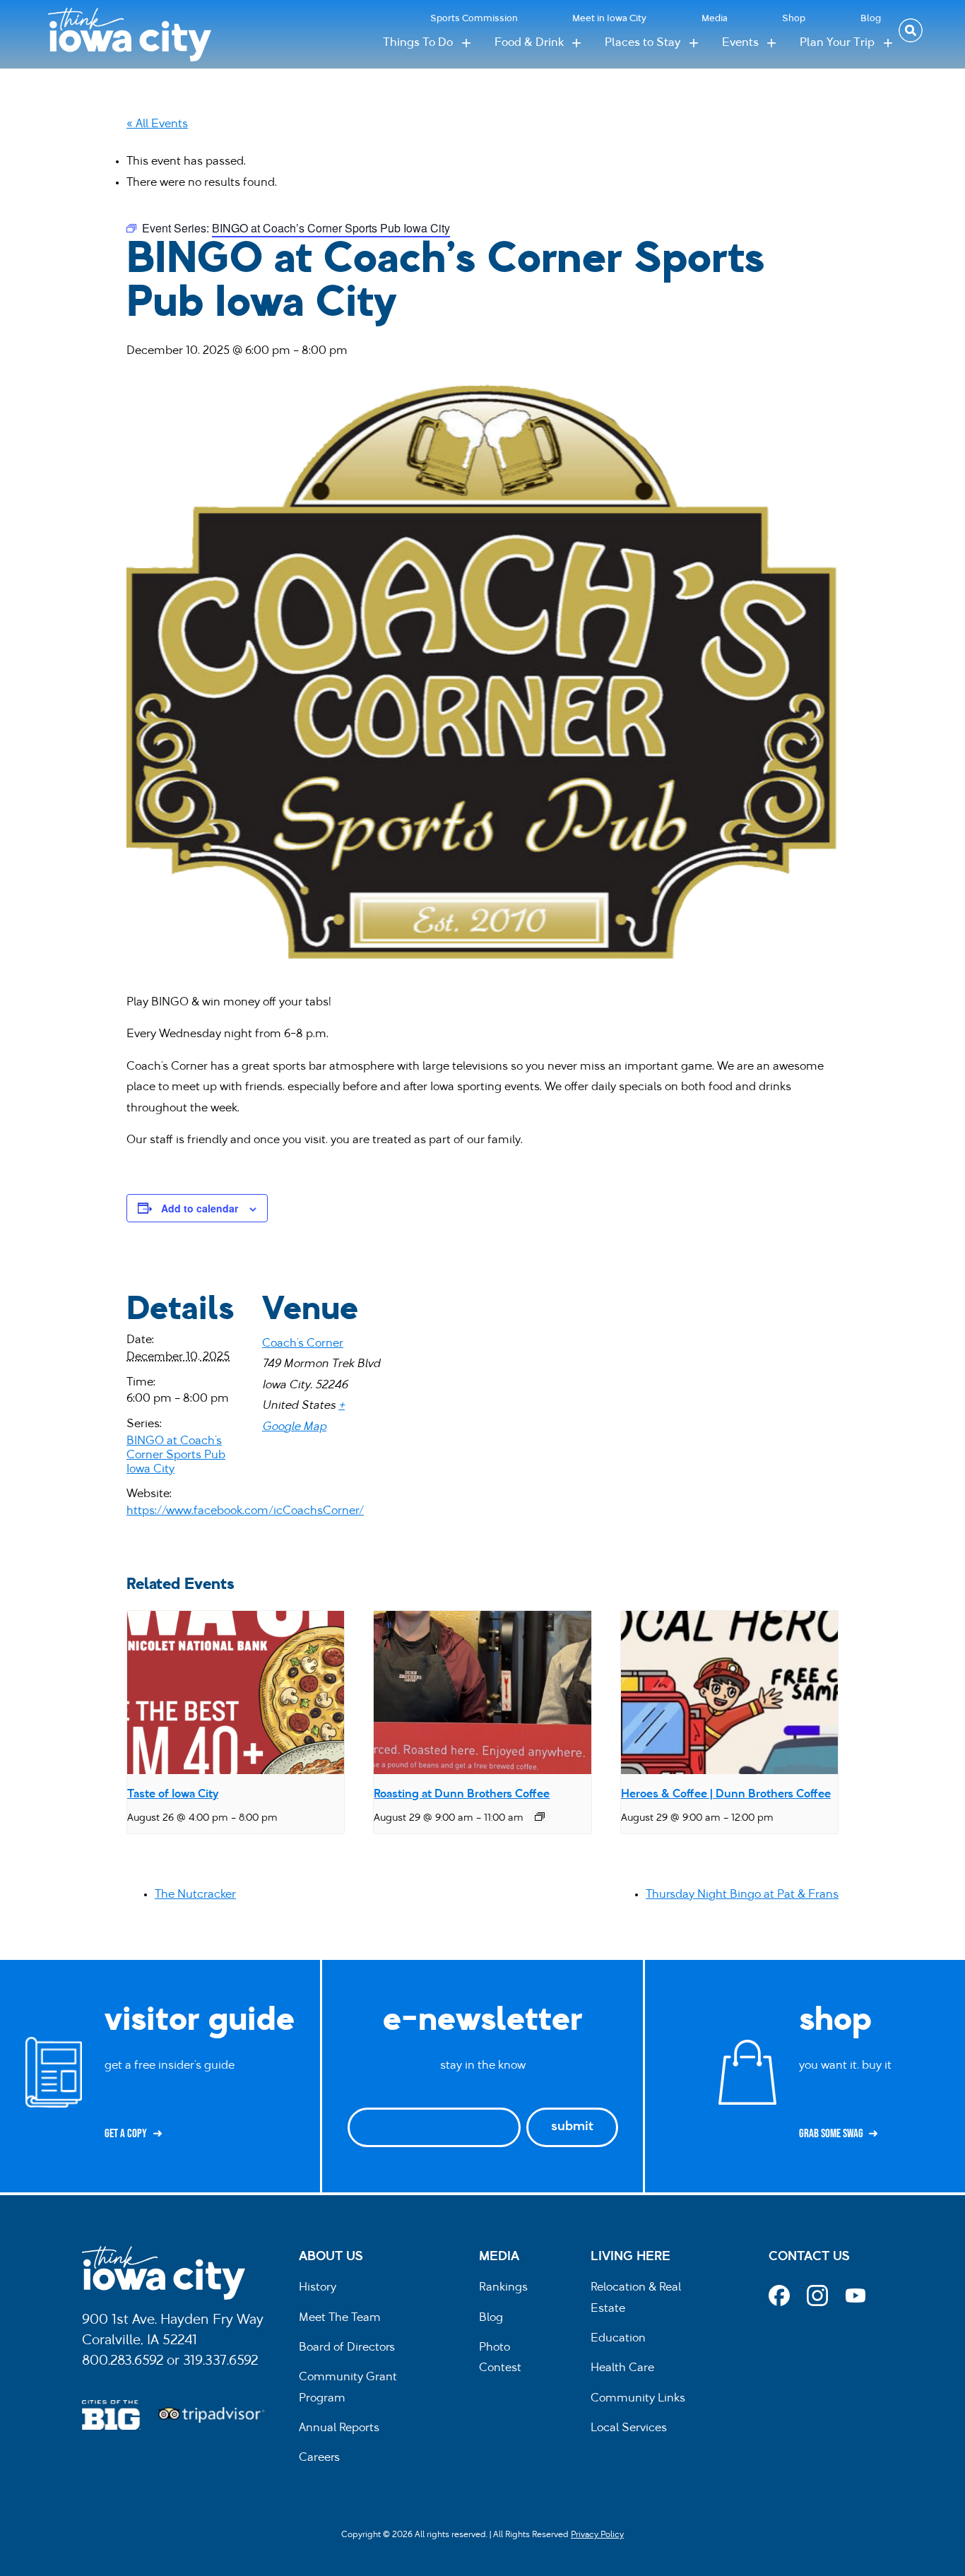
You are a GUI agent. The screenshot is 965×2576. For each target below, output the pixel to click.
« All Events (157, 124)
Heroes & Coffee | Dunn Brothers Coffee (726, 1795)
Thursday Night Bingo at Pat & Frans (742, 1895)
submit (572, 2127)
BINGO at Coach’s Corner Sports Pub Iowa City (176, 1455)
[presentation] (236, 1692)
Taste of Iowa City (173, 1795)
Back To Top (947, 926)
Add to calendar (200, 1208)
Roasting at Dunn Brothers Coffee (462, 1795)
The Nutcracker (195, 1895)
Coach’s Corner (303, 1344)
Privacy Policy (597, 2535)
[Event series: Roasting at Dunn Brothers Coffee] (540, 1816)
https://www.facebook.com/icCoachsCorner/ (245, 1511)
